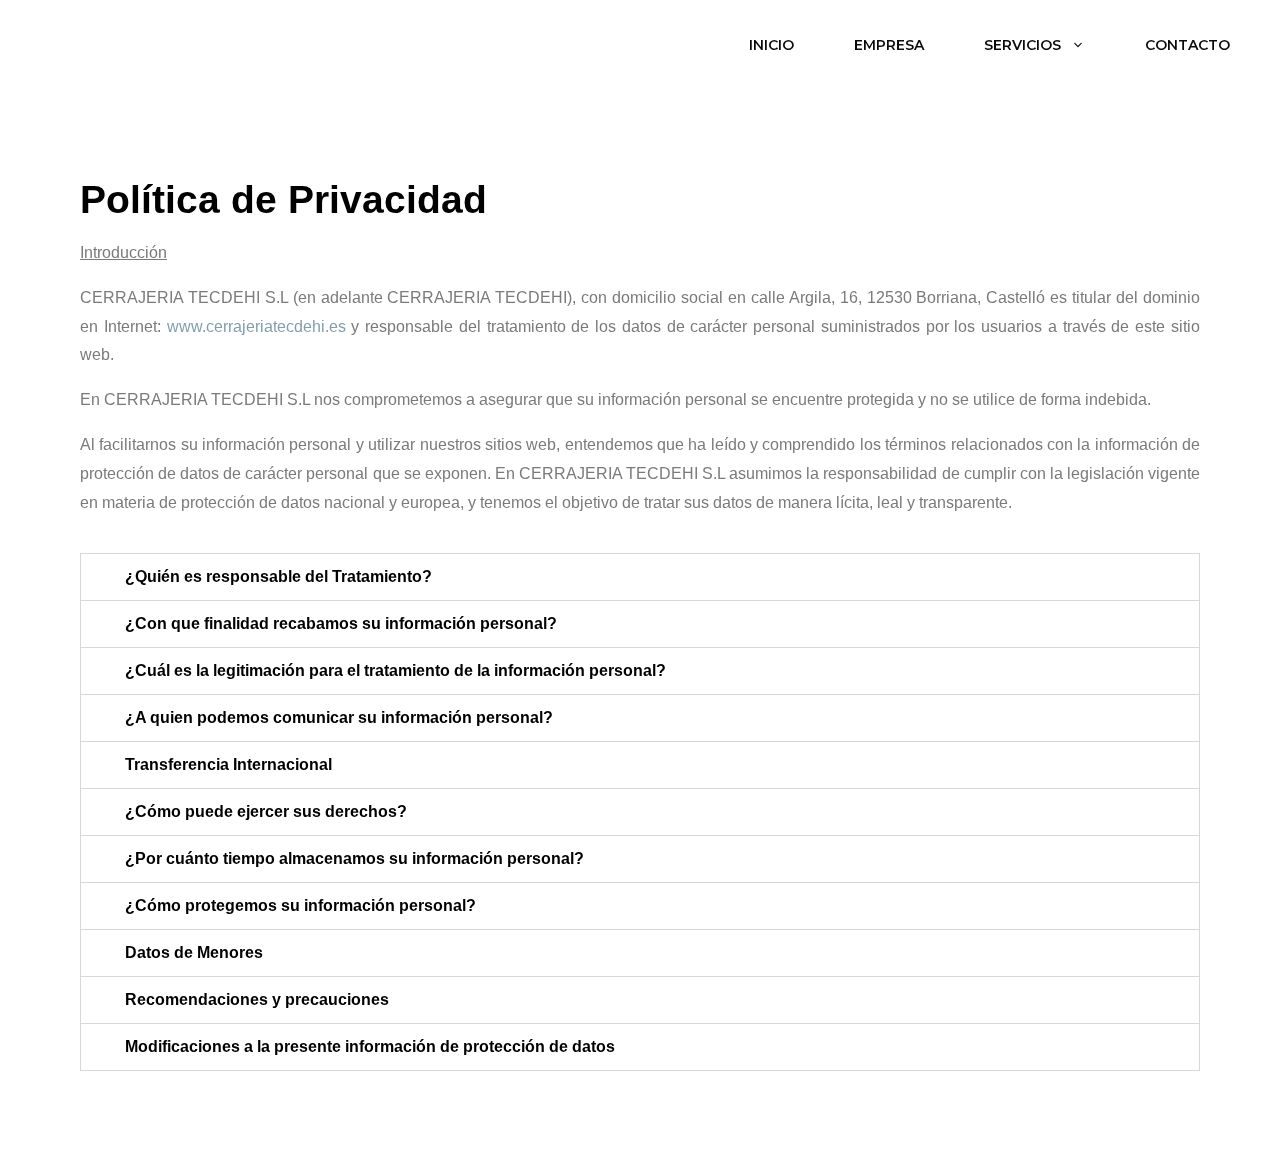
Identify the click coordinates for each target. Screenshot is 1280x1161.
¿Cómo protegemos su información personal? (300, 905)
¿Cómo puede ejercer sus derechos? (266, 811)
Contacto (1187, 45)
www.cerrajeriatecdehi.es (256, 326)
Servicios (1022, 45)
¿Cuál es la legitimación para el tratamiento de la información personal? (395, 670)
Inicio (771, 45)
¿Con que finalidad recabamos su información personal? (341, 623)
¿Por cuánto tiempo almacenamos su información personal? (354, 858)
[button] (640, 577)
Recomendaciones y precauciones (257, 999)
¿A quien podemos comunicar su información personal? (339, 717)
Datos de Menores (194, 952)
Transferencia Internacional (228, 764)
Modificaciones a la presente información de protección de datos (370, 1046)
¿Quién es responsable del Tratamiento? (278, 576)
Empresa (889, 45)
